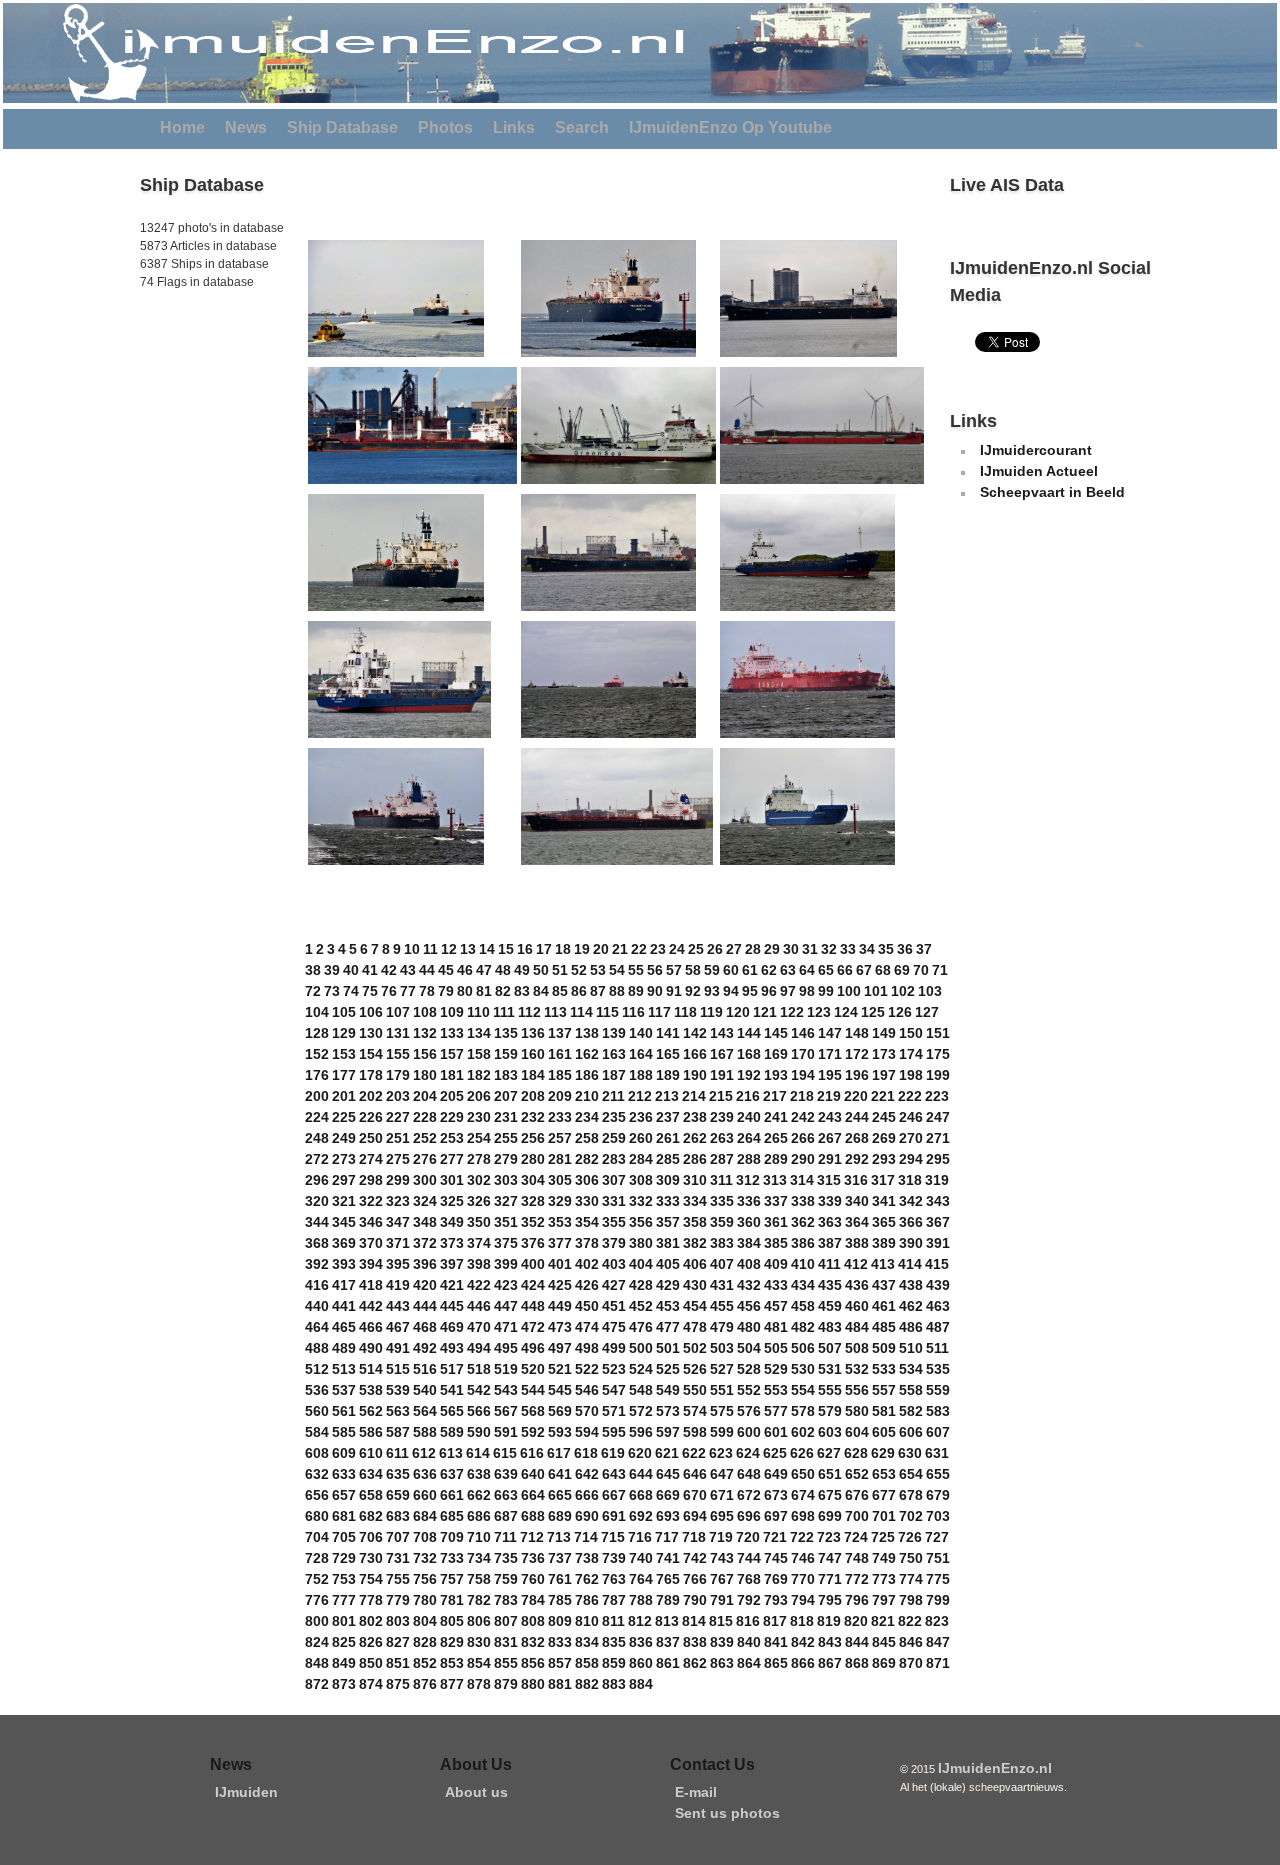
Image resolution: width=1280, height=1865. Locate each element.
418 (371, 1285)
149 (884, 1033)
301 (452, 1180)
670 (695, 1495)
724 (856, 1537)
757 (452, 1579)
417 (344, 1285)
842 (803, 1642)
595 (614, 1432)
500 (641, 1348)
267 (830, 1138)
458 (803, 1306)
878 (479, 1684)
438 (911, 1285)
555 (830, 1390)
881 (560, 1684)
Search (582, 127)
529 (776, 1369)
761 (560, 1579)
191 (722, 1075)
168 (749, 1054)
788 (641, 1600)
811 (613, 1621)
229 (452, 1117)
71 (940, 970)
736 (533, 1558)
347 (398, 1222)
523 (614, 1369)
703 (938, 1516)
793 (776, 1600)
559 (938, 1390)
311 (721, 1180)
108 (425, 1012)
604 (857, 1432)
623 (721, 1453)
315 (829, 1180)
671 (722, 1495)
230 (479, 1117)
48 (503, 970)
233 (560, 1117)
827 (398, 1642)
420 (425, 1285)
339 (830, 1201)
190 (695, 1075)
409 (776, 1264)
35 (886, 949)
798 (911, 1600)
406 (695, 1264)
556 (857, 1390)
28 (753, 949)
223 (937, 1096)
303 (506, 1180)
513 (344, 1369)
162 (587, 1054)
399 (506, 1264)
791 (722, 1600)
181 (452, 1075)
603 (830, 1432)
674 (803, 1495)
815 (721, 1621)
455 (722, 1306)
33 (848, 949)
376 (533, 1243)
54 (617, 970)
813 (667, 1621)
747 (830, 1558)
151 (938, 1033)
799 (938, 1600)
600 (749, 1432)
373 (452, 1243)
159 (506, 1054)
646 (695, 1474)
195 (830, 1075)
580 (857, 1411)
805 (452, 1621)
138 (587, 1033)
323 (398, 1201)
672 (749, 1495)
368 (317, 1243)
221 (883, 1096)
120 (738, 1012)
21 (620, 949)
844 (857, 1642)
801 (344, 1621)
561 (344, 1411)
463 (938, 1306)
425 (560, 1285)
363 (830, 1222)
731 (398, 1558)
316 (856, 1180)
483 (830, 1327)
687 (506, 1516)
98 (807, 991)
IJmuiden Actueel (1039, 471)
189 (668, 1075)
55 (636, 970)
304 (533, 1180)
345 (344, 1222)
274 (371, 1159)
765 (668, 1579)
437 (884, 1285)
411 (829, 1264)
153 (344, 1054)
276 (425, 1159)
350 (479, 1222)
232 (533, 1117)
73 (332, 991)
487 (938, 1327)
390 (911, 1243)
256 (533, 1138)
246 (911, 1117)
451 (614, 1306)
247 (938, 1117)
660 (425, 1495)
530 (803, 1369)
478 (695, 1327)
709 (452, 1537)
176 (317, 1075)
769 (776, 1579)
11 (430, 949)
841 (776, 1642)
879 (506, 1684)
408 (749, 1264)
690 (587, 1516)
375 (506, 1243)
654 (911, 1474)
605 (884, 1432)
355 (614, 1222)
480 (749, 1327)
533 (884, 1369)
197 (884, 1075)
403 (614, 1264)
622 (694, 1453)
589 (452, 1432)
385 (776, 1243)
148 (857, 1033)
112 (529, 1012)
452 (641, 1306)
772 (857, 1579)
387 (830, 1243)
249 (344, 1138)
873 (344, 1684)
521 (560, 1369)
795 (830, 1600)
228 (425, 1117)
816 (748, 1621)
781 (452, 1600)
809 (560, 1621)
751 (938, 1558)
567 (506, 1411)
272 (317, 1159)
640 (533, 1474)
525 (668, 1369)
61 (750, 970)
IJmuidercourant (1036, 450)
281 (560, 1159)
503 (722, 1348)
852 (425, 1663)
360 (749, 1222)
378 (587, 1243)
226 (371, 1117)
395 (398, 1264)
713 (559, 1537)
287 (722, 1159)
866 (803, 1663)
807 (506, 1621)
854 (479, 1663)
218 (802, 1096)
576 (749, 1411)
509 (884, 1348)
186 (587, 1075)
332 (641, 1201)
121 (765, 1012)
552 (749, 1390)
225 (344, 1117)
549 (668, 1390)
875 (398, 1684)
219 (829, 1096)
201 (344, 1096)
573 (668, 1411)
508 (857, 1348)
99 (826, 991)
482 (803, 1327)
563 (398, 1411)
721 (775, 1537)
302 (479, 1180)
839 (722, 1642)
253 (452, 1138)
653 (884, 1474)
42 (389, 970)
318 (910, 1180)
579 (830, 1411)
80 (465, 991)
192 (749, 1075)
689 (560, 1516)
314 (802, 1180)
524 (641, 1369)
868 (857, 1663)
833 (560, 1642)
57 (674, 970)
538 (371, 1390)
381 (668, 1243)
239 (722, 1117)
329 (560, 1201)
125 (873, 1012)
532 (857, 1369)
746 (803, 1558)
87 (598, 991)
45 (446, 970)
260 (641, 1138)
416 (317, 1285)
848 (317, 1663)
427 (614, 1285)
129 (344, 1033)
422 (479, 1285)
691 (614, 1516)
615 (505, 1453)
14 (487, 949)
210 (587, 1096)
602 (803, 1432)
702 (911, 1516)
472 (533, 1327)
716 (640, 1537)
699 (830, 1516)
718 (694, 1537)
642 (587, 1474)
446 (479, 1306)
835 (614, 1642)
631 (937, 1453)
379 (614, 1243)
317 (883, 1180)
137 (560, 1033)
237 (668, 1117)
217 (775, 1096)
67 (864, 970)
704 (317, 1537)
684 (425, 1516)
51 (560, 970)
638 (479, 1474)
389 (884, 1243)
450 (587, 1306)
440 (317, 1306)
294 (911, 1159)
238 (695, 1117)
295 (938, 1159)
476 (641, 1327)
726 (910, 1537)
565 (452, 1411)
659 (398, 1495)
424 (533, 1285)
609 (344, 1453)
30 (791, 949)
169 (776, 1054)
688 (533, 1516)
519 (506, 1369)
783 (506, 1600)
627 (829, 1453)
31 (810, 949)
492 (425, 1348)
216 (748, 1096)
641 (560, 1474)
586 (371, 1432)
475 (614, 1327)
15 (506, 949)
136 (533, 1033)
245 (884, 1117)
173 (884, 1054)
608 (317, 1453)
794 (803, 1600)
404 (641, 1264)
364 (857, 1222)
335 (722, 1201)
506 (803, 1348)
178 (371, 1075)
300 (425, 1180)
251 (398, 1138)
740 (641, 1558)
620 (640, 1453)
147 (830, 1033)
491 (398, 1348)
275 (398, 1159)
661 (452, 1495)
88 (617, 991)
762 (587, 1579)
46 (465, 970)
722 (802, 1537)
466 (371, 1327)
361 (776, 1222)
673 (776, 1495)
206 (479, 1096)
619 (613, 1453)
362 (803, 1222)
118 (685, 1012)
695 (722, 1516)
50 (541, 970)
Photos (445, 127)
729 (344, 1558)
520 (533, 1369)
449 (560, 1306)
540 (425, 1390)
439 (938, 1285)
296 (317, 1180)
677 (884, 1495)
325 (452, 1201)
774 (911, 1579)
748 (857, 1558)
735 (506, 1558)
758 (479, 1579)
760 (533, 1579)
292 (857, 1159)
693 (668, 1516)
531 (830, 1369)
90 (655, 991)
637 (452, 1474)
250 (371, 1138)
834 (587, 1642)
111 (504, 1012)
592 (533, 1432)
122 (792, 1012)
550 (695, 1390)
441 (344, 1306)
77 (408, 991)
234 (587, 1117)
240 (749, 1117)
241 (776, 1117)
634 (371, 1474)
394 (371, 1264)
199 (938, 1075)
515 (398, 1369)
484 (857, 1327)
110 (478, 1012)
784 (533, 1600)
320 (317, 1201)
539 (398, 1390)
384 (749, 1243)
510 (911, 1348)
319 (937, 1180)
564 (425, 1411)
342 (911, 1201)
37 (924, 949)
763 (614, 1579)
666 (587, 1495)
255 (506, 1138)
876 (425, 1684)
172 (857, 1054)
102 (903, 991)
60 (731, 970)
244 (857, 1117)
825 (344, 1642)
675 (830, 1495)
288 (749, 1159)
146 (803, 1033)
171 (830, 1054)
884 (641, 1684)
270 (911, 1138)
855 (506, 1663)
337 (776, 1201)
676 (857, 1495)
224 (317, 1117)
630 (910, 1453)
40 (351, 970)
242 (803, 1117)
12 (449, 949)
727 (937, 1537)
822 (910, 1621)
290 (803, 1159)
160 (533, 1054)
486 (911, 1327)
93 (712, 991)
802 (371, 1621)
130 (371, 1033)
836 (641, 1642)
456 (749, 1306)
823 (937, 1621)
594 (587, 1432)
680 (317, 1516)
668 (641, 1495)
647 (722, 1474)
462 (911, 1306)
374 (479, 1243)
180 (425, 1075)
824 (317, 1642)
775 (938, 1579)
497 (560, 1348)
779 (398, 1600)
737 (560, 1558)
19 (582, 949)
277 (452, 1159)
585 (344, 1432)
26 (715, 949)
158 (479, 1054)
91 (674, 991)
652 (857, 1474)
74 (351, 991)
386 (803, 1243)
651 (830, 1474)
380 (641, 1243)
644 (641, 1474)
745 (776, 1558)
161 (560, 1054)
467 (398, 1327)
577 (776, 1411)
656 (317, 1495)
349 (452, 1222)
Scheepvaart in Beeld (1052, 492)
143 (722, 1033)
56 (655, 970)
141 (668, 1033)
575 (722, 1411)
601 (776, 1432)
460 (857, 1306)
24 (677, 949)
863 (722, 1663)
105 (344, 1012)
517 (452, 1369)
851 (398, 1663)
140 (641, 1033)
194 (803, 1075)
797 (884, 1600)
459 (830, 1306)
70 (921, 970)
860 (641, 1663)
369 (344, 1243)
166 (695, 1054)
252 (425, 1138)
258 (587, 1138)
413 (883, 1264)
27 (734, 949)
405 (668, 1264)
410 (803, 1264)
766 (695, 1579)
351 (506, 1222)
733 (452, 1558)
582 (911, 1411)
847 (938, 1642)
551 (722, 1390)
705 (344, 1537)
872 (317, 1684)
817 (775, 1621)
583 (938, 1411)
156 (425, 1054)
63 (788, 970)
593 (560, 1432)
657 (344, 1495)
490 (371, 1348)
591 (506, 1432)
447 (506, 1306)
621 (667, 1453)
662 (479, 1495)
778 (371, 1600)
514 (371, 1369)
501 (668, 1348)
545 (560, 1390)
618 (586, 1453)
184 (533, 1075)
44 (427, 970)
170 (803, 1054)
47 (484, 970)
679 (938, 1495)
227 (398, 1117)
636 (425, 1474)
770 (803, 1579)
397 (452, 1264)
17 (544, 949)
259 (614, 1138)
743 (722, 1558)
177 (344, 1075)
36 (905, 949)
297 (344, 1180)
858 (587, 1663)
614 (478, 1453)
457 (776, 1306)
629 (883, 1453)
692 (641, 1516)
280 (533, 1159)
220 (856, 1096)
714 (586, 1537)
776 (317, 1600)
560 (317, 1411)
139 (614, 1033)
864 (749, 1663)
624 (748, 1453)
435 (830, 1285)
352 (533, 1222)
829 (452, 1642)
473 (560, 1327)
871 (938, 1663)
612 (424, 1453)
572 (641, 1411)
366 (911, 1222)
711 (505, 1537)
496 (533, 1348)
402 (587, 1264)
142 (695, 1033)
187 (614, 1075)
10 (412, 949)
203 (398, 1096)
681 (344, 1516)
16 (525, 949)
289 (776, 1159)
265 (776, 1138)
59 (712, 970)
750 (911, 1558)
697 (776, 1516)
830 (479, 1642)
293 (884, 1159)
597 (668, 1432)
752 (317, 1579)
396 (425, 1264)
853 (452, 1663)
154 (371, 1054)
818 (802, 1621)
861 (668, 1663)
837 (668, 1642)
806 (479, 1621)
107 (398, 1012)
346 (371, 1222)
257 (560, 1138)
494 (479, 1348)
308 (641, 1180)
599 (722, 1432)
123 (819, 1012)
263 (722, 1138)
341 (884, 1201)
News (246, 127)
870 (911, 1663)
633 (344, 1474)
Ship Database (342, 127)
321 (344, 1201)
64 (807, 970)
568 (533, 1411)
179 (398, 1075)
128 (317, 1033)
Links (514, 127)
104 (317, 1012)
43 (408, 970)
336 (749, 1201)
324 (425, 1201)
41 (370, 970)
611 (397, 1453)
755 (398, 1579)
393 (344, 1264)
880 (533, 1684)
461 (884, 1306)
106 (371, 1012)
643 (614, 1474)
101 (876, 991)
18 (563, 949)
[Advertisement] (200, 429)
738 (587, 1558)
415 (937, 1264)
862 (695, 1663)
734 (479, 1558)
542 (479, 1390)
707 (398, 1537)
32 (829, 949)
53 (598, 970)
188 (641, 1075)
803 (398, 1621)
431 (722, 1285)
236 (641, 1117)
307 (614, 1180)
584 (317, 1432)
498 (587, 1348)
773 (884, 1579)
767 (722, 1579)
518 (479, 1369)
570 (587, 1411)
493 (452, 1348)
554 (803, 1390)
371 (398, 1243)
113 (555, 1012)
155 (398, 1054)
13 (468, 949)
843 (830, 1642)
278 (479, 1159)
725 (883, 1537)
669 (668, 1495)
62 (769, 970)
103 (930, 991)
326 (479, 1201)
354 (587, 1222)
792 (749, 1600)
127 (927, 1012)
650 (803, 1474)
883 (614, 1684)
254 (479, 1138)
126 (900, 1012)
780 (425, 1600)
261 (668, 1138)
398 (479, 1264)
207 (506, 1096)
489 (344, 1348)
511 (937, 1348)
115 (607, 1012)
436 (857, 1285)
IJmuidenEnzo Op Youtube (730, 127)
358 (695, 1222)
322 (371, 1201)
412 (856, 1264)
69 (902, 970)
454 (695, 1306)
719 (721, 1537)
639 (506, 1474)
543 (506, 1390)
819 (829, 1621)
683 (398, 1516)
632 (317, 1474)
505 (776, 1348)
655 (938, 1474)
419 (398, 1285)
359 (722, 1222)
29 (772, 949)
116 (633, 1012)
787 (614, 1600)
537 (344, 1390)
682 (371, 1516)
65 (826, 970)
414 (910, 1264)
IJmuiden (246, 1792)
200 (317, 1096)
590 (479, 1432)
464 (317, 1327)
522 (587, 1369)
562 (371, 1411)
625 (775, 1453)
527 (722, 1369)
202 (371, 1096)
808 (533, 1621)
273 (344, 1159)
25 (696, 949)
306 (587, 1180)
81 (484, 991)
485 (884, 1327)
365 (884, 1222)
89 (636, 991)
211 (613, 1096)
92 (693, 991)
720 (748, 1537)
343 (938, 1201)
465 (344, 1327)
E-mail (696, 1792)
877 (452, 1684)
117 (659, 1012)
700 (857, 1516)
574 (695, 1411)
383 (722, 1243)
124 (846, 1012)
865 (776, 1663)
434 (803, 1285)
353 (560, 1222)
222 (910, 1096)
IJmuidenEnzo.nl (995, 1768)
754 (371, 1579)
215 (721, 1096)
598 (695, 1432)
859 (614, 1663)
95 (750, 991)
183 (506, 1075)
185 (560, 1075)
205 (452, 1096)
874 (371, 1684)
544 (533, 1390)
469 (452, 1327)
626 (802, 1453)
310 (695, 1180)
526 (695, 1369)
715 (613, 1537)
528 (749, 1369)
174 (911, 1054)
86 (579, 991)
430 (695, 1285)
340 (857, 1201)
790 (695, 1600)
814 (694, 1621)
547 (614, 1390)
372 (425, 1243)
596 (641, 1432)
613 (451, 1453)
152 (317, 1054)
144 (749, 1033)
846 (911, 1642)
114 (581, 1012)
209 (560, 1096)
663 (506, 1495)
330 (587, 1201)
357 (668, 1222)
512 (317, 1369)
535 (938, 1369)
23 (658, 949)
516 (425, 1369)
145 (776, 1033)
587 (398, 1432)
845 (884, 1642)
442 (371, 1306)
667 (614, 1495)
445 (452, 1306)
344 (317, 1222)
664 (533, 1495)
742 (695, 1558)
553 (776, 1390)
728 (317, 1558)
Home (182, 127)
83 (522, 991)
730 (371, 1558)
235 (614, 1117)
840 (749, 1642)
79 (446, 991)
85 (560, 991)
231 (506, 1117)
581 (884, 1411)
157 (452, 1054)
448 (533, 1306)
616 (532, 1453)
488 (317, 1348)
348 (425, 1222)
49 (522, 970)
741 (668, 1558)
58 (693, 970)
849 (344, 1663)
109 (452, 1012)
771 (830, 1579)
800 (317, 1621)
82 (503, 991)
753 (344, 1579)
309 (668, 1180)
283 (614, 1159)
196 (857, 1075)
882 (587, 1684)
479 (722, 1327)
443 (398, 1306)
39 (332, 970)
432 (749, 1285)
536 (317, 1390)
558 (911, 1390)
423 (506, 1285)
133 (452, 1033)
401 (560, 1264)
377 (560, 1243)
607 (938, 1432)
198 (911, 1075)
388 (857, 1243)
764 (641, 1579)
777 (344, 1600)
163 (614, 1054)
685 (452, 1516)
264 (749, 1138)
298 (371, 1180)
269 (884, 1138)
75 (370, 991)
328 (533, 1201)
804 (425, 1621)
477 (668, 1327)
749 (884, 1558)
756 (425, 1579)
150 (911, 1033)
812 (640, 1621)
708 (425, 1537)
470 (479, 1327)
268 (857, 1138)
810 (587, 1621)
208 (533, 1096)
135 (506, 1033)
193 (776, 1075)
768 (749, 1579)
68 (883, 970)
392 (317, 1264)
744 (749, 1558)
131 (398, 1033)
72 (313, 991)
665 (560, 1495)
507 (830, 1348)
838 (695, 1642)
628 (856, 1453)
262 (695, 1138)
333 (668, 1201)
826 (371, 1642)
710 (479, 1537)
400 (533, 1264)
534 (911, 1369)
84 (541, 991)
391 (938, 1243)
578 (803, 1411)
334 (695, 1201)
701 (884, 1516)
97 (788, 991)
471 (506, 1327)
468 (425, 1327)
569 (560, 1411)
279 (506, 1159)
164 (641, 1054)
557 (884, 1390)
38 (313, 970)
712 (532, 1537)
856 (533, 1663)
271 (938, 1138)
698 (803, 1516)
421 (452, 1285)
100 (849, 991)
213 (667, 1096)
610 (371, 1453)
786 (587, 1600)
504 (749, 1348)
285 (668, 1159)
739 (614, 1558)
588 (425, 1432)
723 (829, 1537)
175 (938, 1054)
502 (695, 1348)
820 (856, 1621)
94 (731, 991)
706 (371, 1537)
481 (776, 1327)
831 (506, 1642)
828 (425, 1642)
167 (722, 1054)
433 (776, 1285)
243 (830, 1117)
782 (479, 1600)
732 (425, 1558)
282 (587, 1159)
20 (601, 949)
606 (911, 1432)
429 (668, 1285)
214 (694, 1096)
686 (479, 1516)
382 (695, 1243)
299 (398, 1180)
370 (371, 1243)
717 (667, 1537)
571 (614, 1411)
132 (425, 1033)
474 (587, 1327)
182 (479, 1075)
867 (830, 1663)
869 (884, 1663)
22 (639, 949)
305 (560, 1180)
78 (427, 991)
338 (803, 1201)
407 (722, 1264)
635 (398, 1474)
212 (640, 1096)
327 (506, 1201)
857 (560, 1663)
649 (776, 1474)
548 (641, 1390)
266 (803, 1138)
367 (938, 1222)
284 (641, 1159)
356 (641, 1222)
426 (587, 1285)
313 (775, 1180)
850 (371, 1663)
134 (479, 1033)
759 (506, 1579)
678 (911, 1495)
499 (614, 1348)
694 (695, 1516)
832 (533, 1642)
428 (641, 1285)
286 (695, 1159)
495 (506, 1348)
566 (479, 1411)
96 (769, 991)
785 (560, 1600)
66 (845, 970)
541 (452, 1390)
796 (857, 1600)
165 (668, 1054)
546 (587, 1390)
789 (668, 1600)
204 (425, 1096)
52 (579, 970)
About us (476, 1792)
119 (711, 1012)
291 (830, 1159)
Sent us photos (727, 1813)
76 (389, 991)
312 (748, 1180)
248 (317, 1138)
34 (867, 949)
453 (668, 1306)
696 (749, 1516)
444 (425, 1306)
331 (614, 1201)
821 (883, 1621)
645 (668, 1474)
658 (371, 1495)
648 (749, 1474)
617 (559, 1453)
